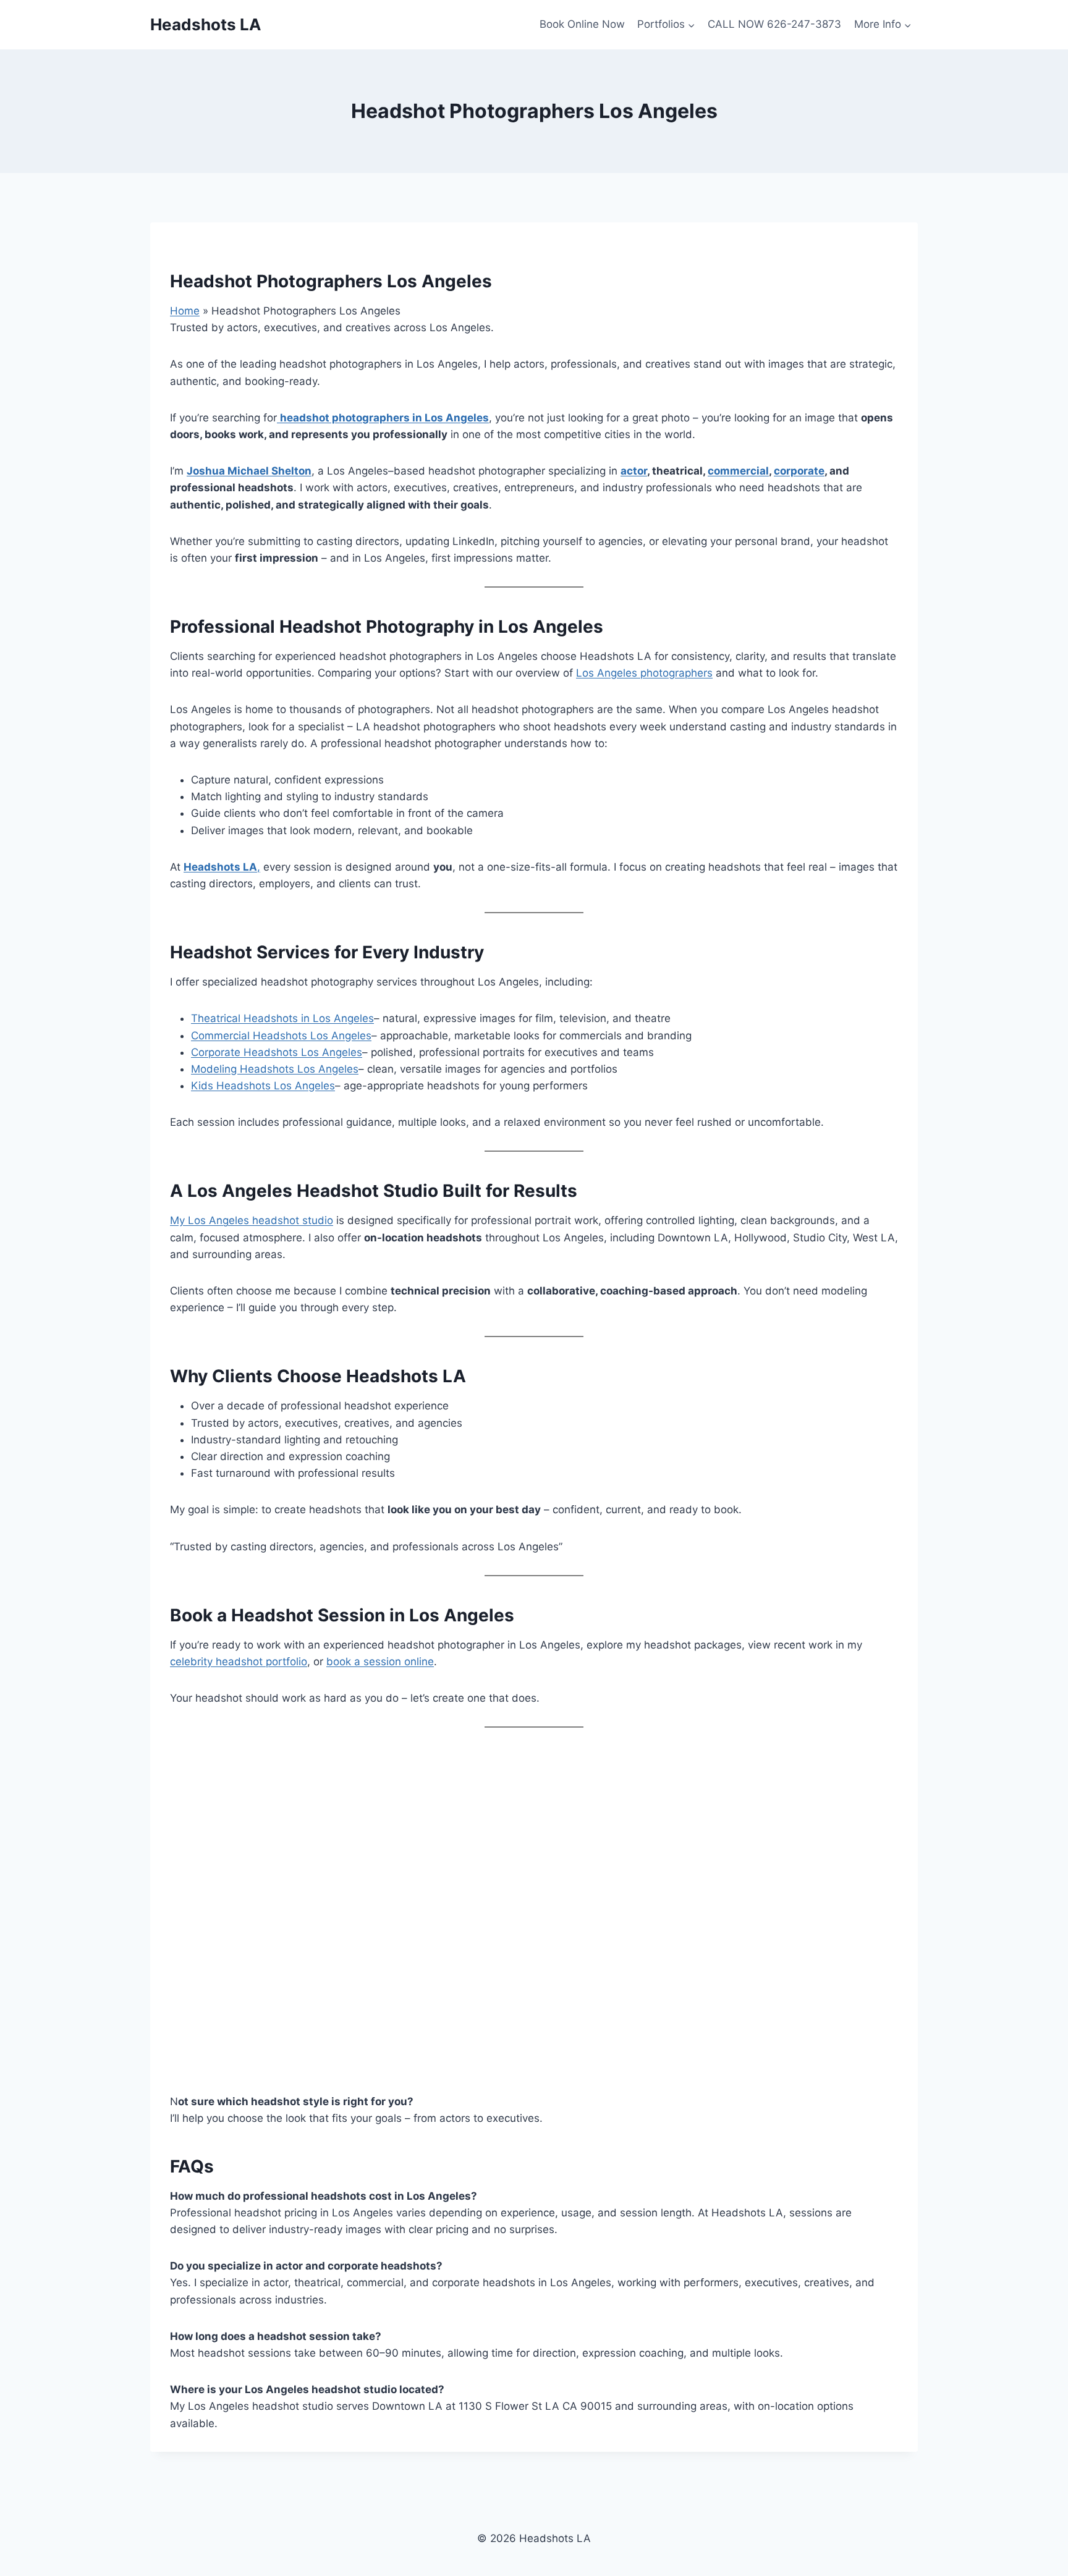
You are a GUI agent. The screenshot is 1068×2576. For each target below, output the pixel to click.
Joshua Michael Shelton (249, 471)
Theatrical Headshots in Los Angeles (282, 1018)
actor (634, 471)
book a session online (380, 1662)
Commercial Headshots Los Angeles (281, 1036)
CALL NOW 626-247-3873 (774, 24)
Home (185, 311)
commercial (738, 471)
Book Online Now (582, 24)
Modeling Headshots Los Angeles (275, 1069)
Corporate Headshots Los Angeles (277, 1052)
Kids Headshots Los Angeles (263, 1086)
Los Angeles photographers (644, 673)
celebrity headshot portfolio (239, 1662)
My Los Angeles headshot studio (252, 1220)
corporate (799, 471)
